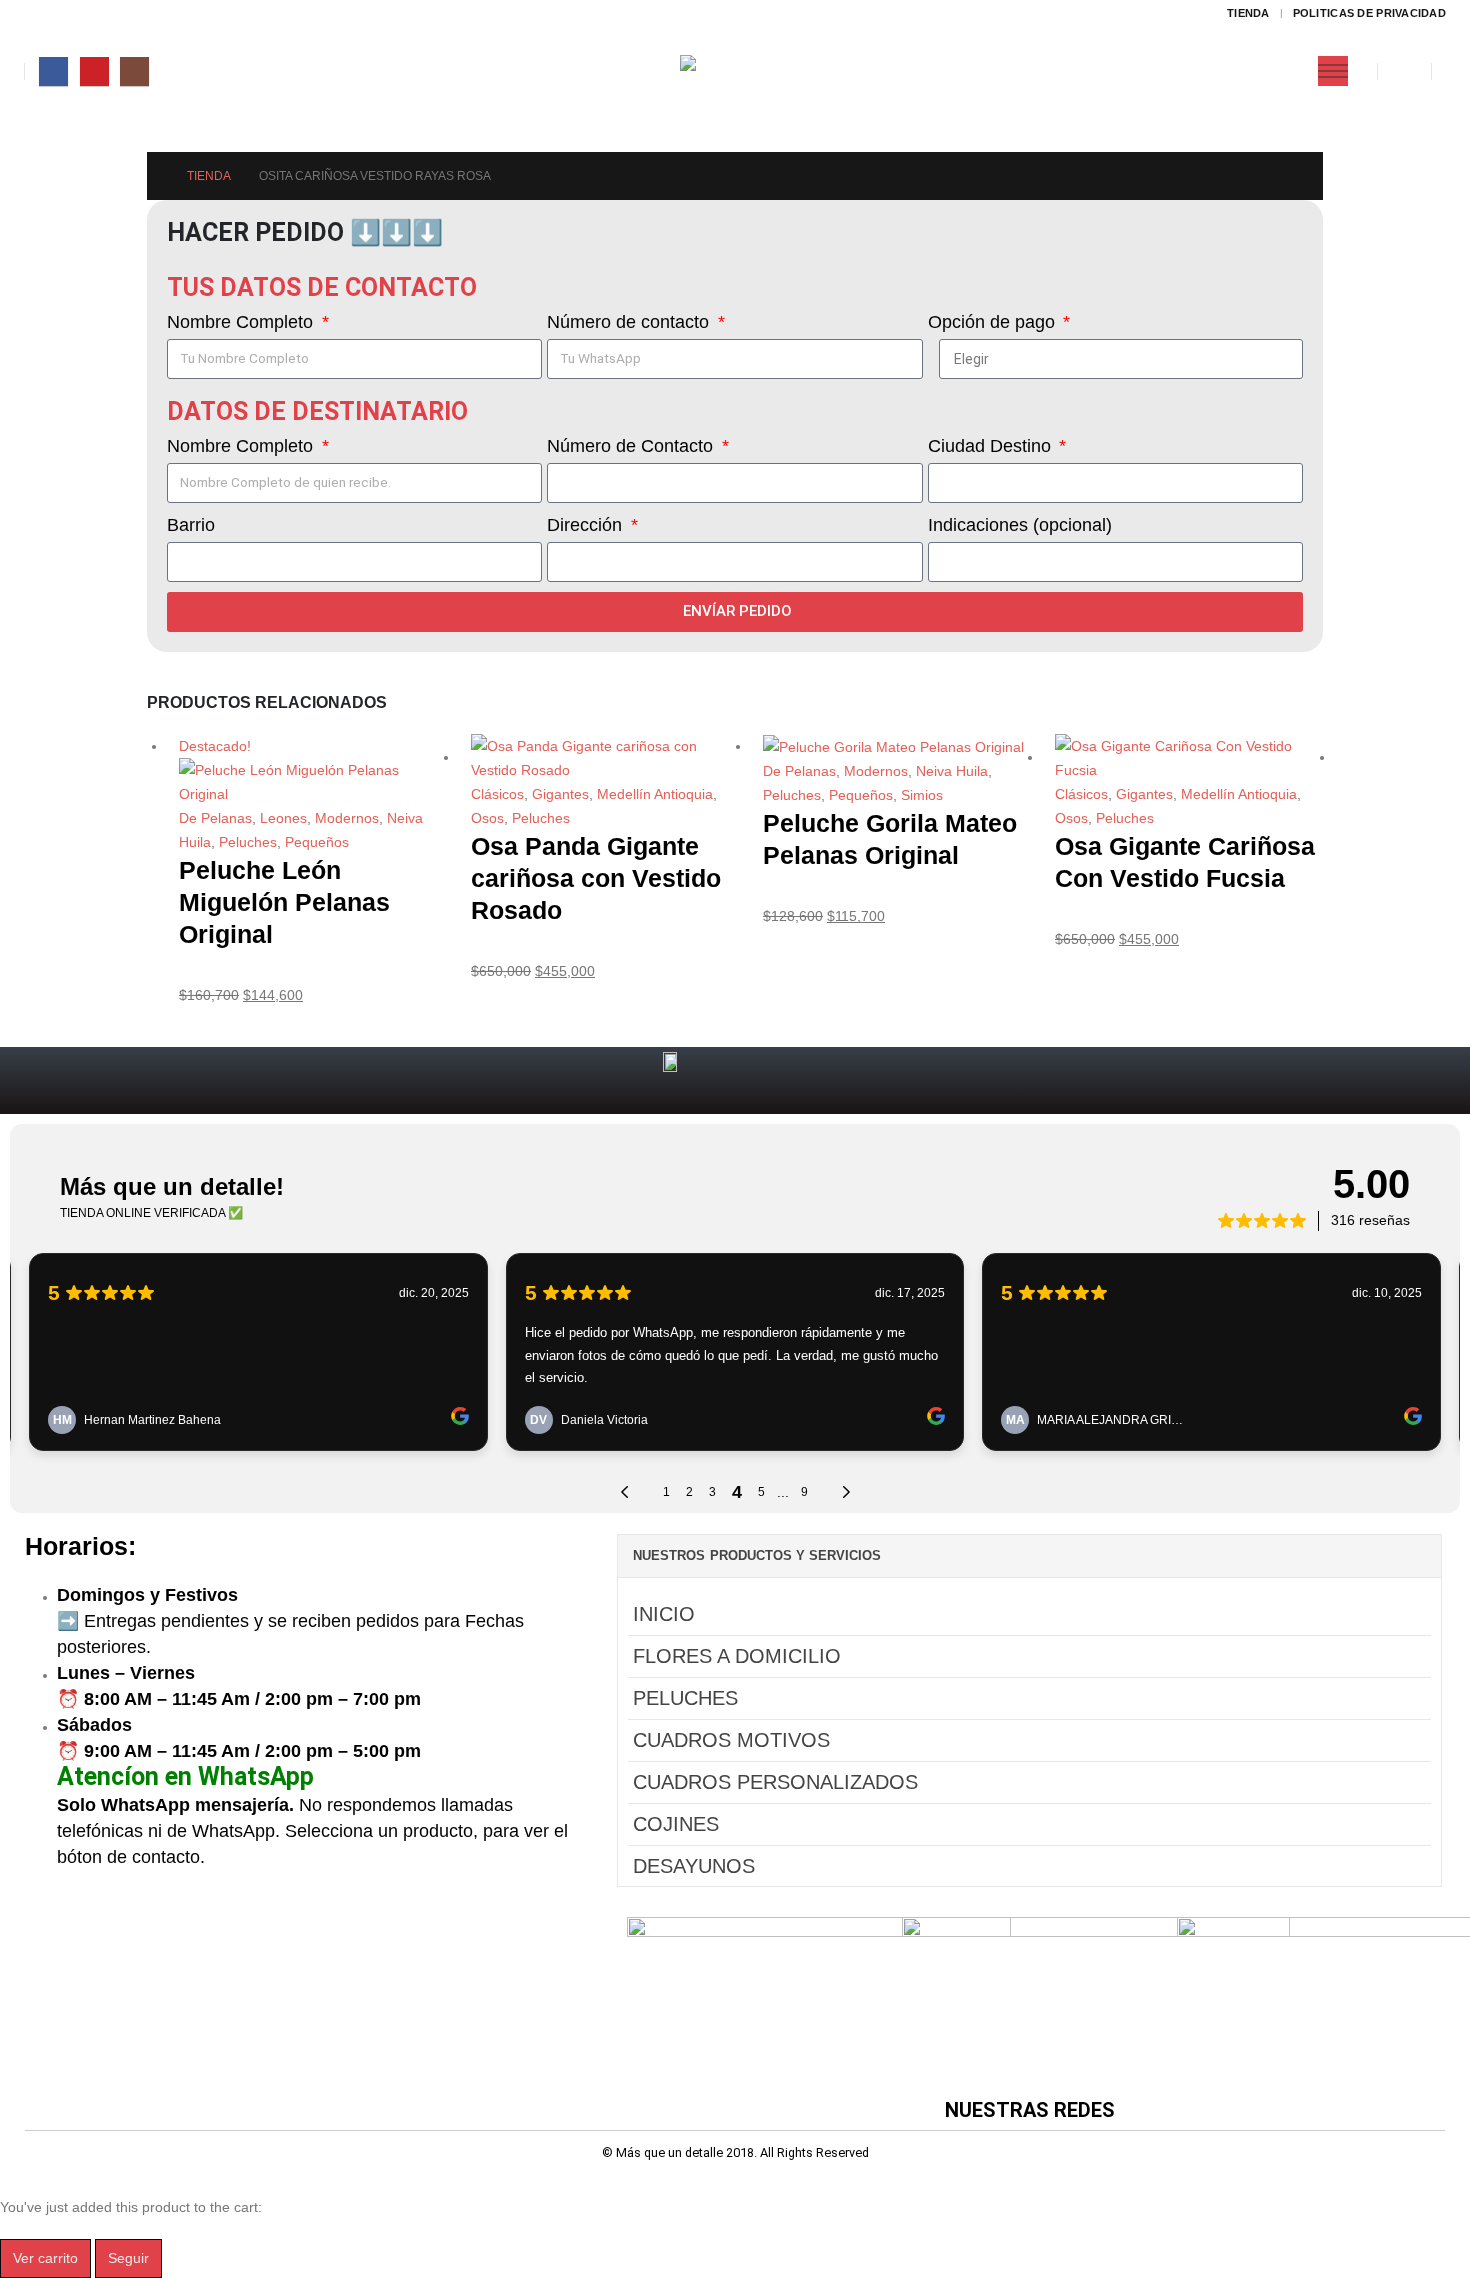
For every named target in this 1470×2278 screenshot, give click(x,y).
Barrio (191, 525)
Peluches (248, 842)
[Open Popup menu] (1333, 71)
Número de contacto (630, 322)
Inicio (664, 1614)
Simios (922, 795)
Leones (283, 818)
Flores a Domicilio (737, 1656)
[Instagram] (134, 71)
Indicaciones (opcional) (1020, 525)
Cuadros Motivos (731, 1740)
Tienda (1248, 13)
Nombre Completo (242, 322)
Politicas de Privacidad (1369, 13)
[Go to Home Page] (153, 176)
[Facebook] (53, 71)
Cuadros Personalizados (775, 1782)
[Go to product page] (605, 758)
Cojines (676, 1824)
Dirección (587, 525)
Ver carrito (45, 2258)
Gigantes (560, 794)
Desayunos (694, 1866)
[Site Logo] (735, 71)
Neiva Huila (952, 771)
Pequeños (317, 842)
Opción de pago (994, 322)
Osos (487, 818)
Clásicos (497, 794)
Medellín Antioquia (655, 794)
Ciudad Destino (992, 446)
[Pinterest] (94, 71)
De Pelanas (215, 818)
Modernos (347, 818)
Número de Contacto (632, 446)
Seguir (128, 2258)
